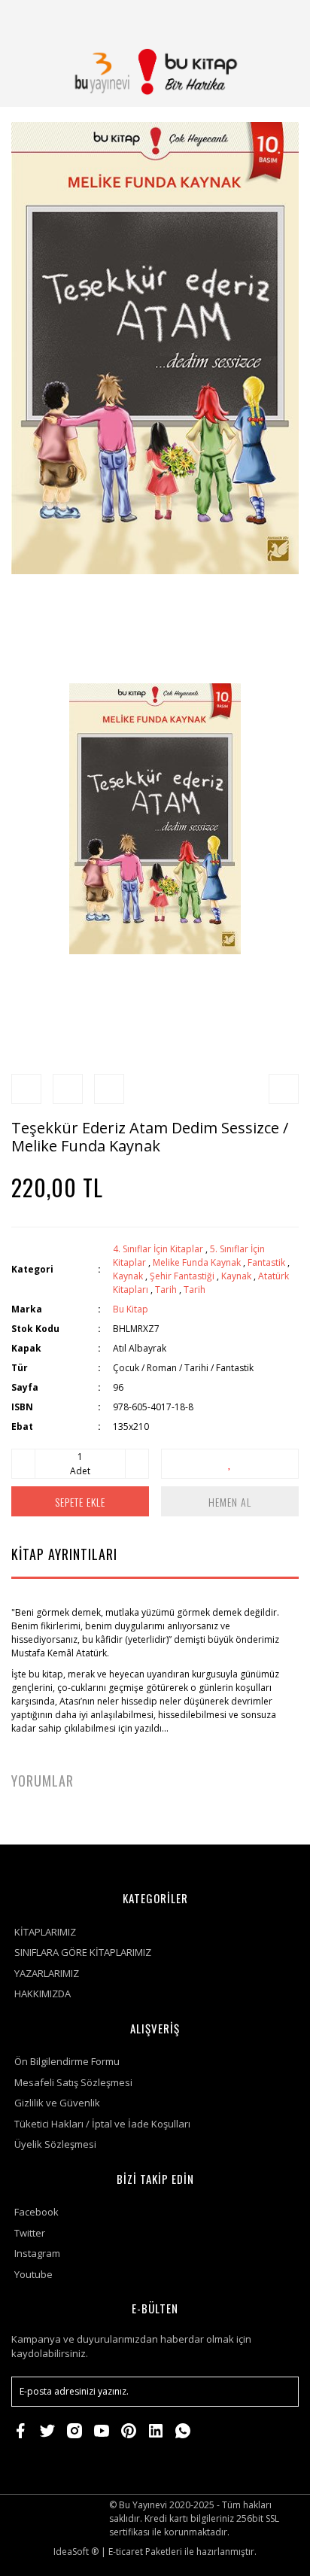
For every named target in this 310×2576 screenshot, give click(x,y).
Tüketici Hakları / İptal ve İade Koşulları (102, 2124)
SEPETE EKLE (80, 1502)
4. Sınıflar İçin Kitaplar (158, 1249)
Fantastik (266, 1262)
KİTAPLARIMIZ (45, 1932)
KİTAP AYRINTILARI (64, 1554)
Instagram (37, 2253)
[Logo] (155, 71)
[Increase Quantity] (137, 1464)
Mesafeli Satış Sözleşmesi (73, 2082)
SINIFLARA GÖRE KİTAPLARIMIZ (83, 1952)
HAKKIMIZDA (43, 1994)
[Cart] (281, 18)
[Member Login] (245, 18)
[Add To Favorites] (230, 1464)
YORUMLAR (43, 1781)
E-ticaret (126, 2552)
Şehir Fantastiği (182, 1276)
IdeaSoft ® (76, 2552)
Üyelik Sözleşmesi (55, 2144)
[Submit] (280, 2392)
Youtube (33, 2274)
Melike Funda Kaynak (197, 1262)
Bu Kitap (131, 1309)
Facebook (36, 2212)
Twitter (30, 2233)
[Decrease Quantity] (23, 1464)
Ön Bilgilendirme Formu (67, 2061)
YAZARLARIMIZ (47, 1973)
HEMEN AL (230, 1502)
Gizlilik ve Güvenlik (57, 2103)
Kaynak (128, 1276)
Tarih (166, 1290)
